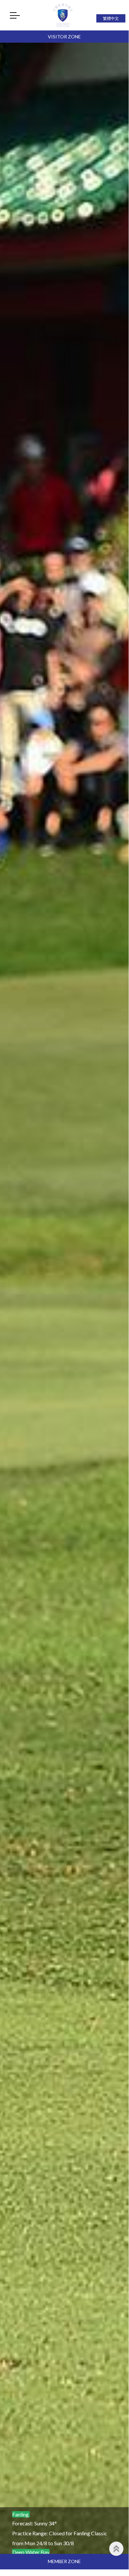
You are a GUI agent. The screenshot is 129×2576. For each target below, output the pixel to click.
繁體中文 (111, 18)
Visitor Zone (64, 37)
